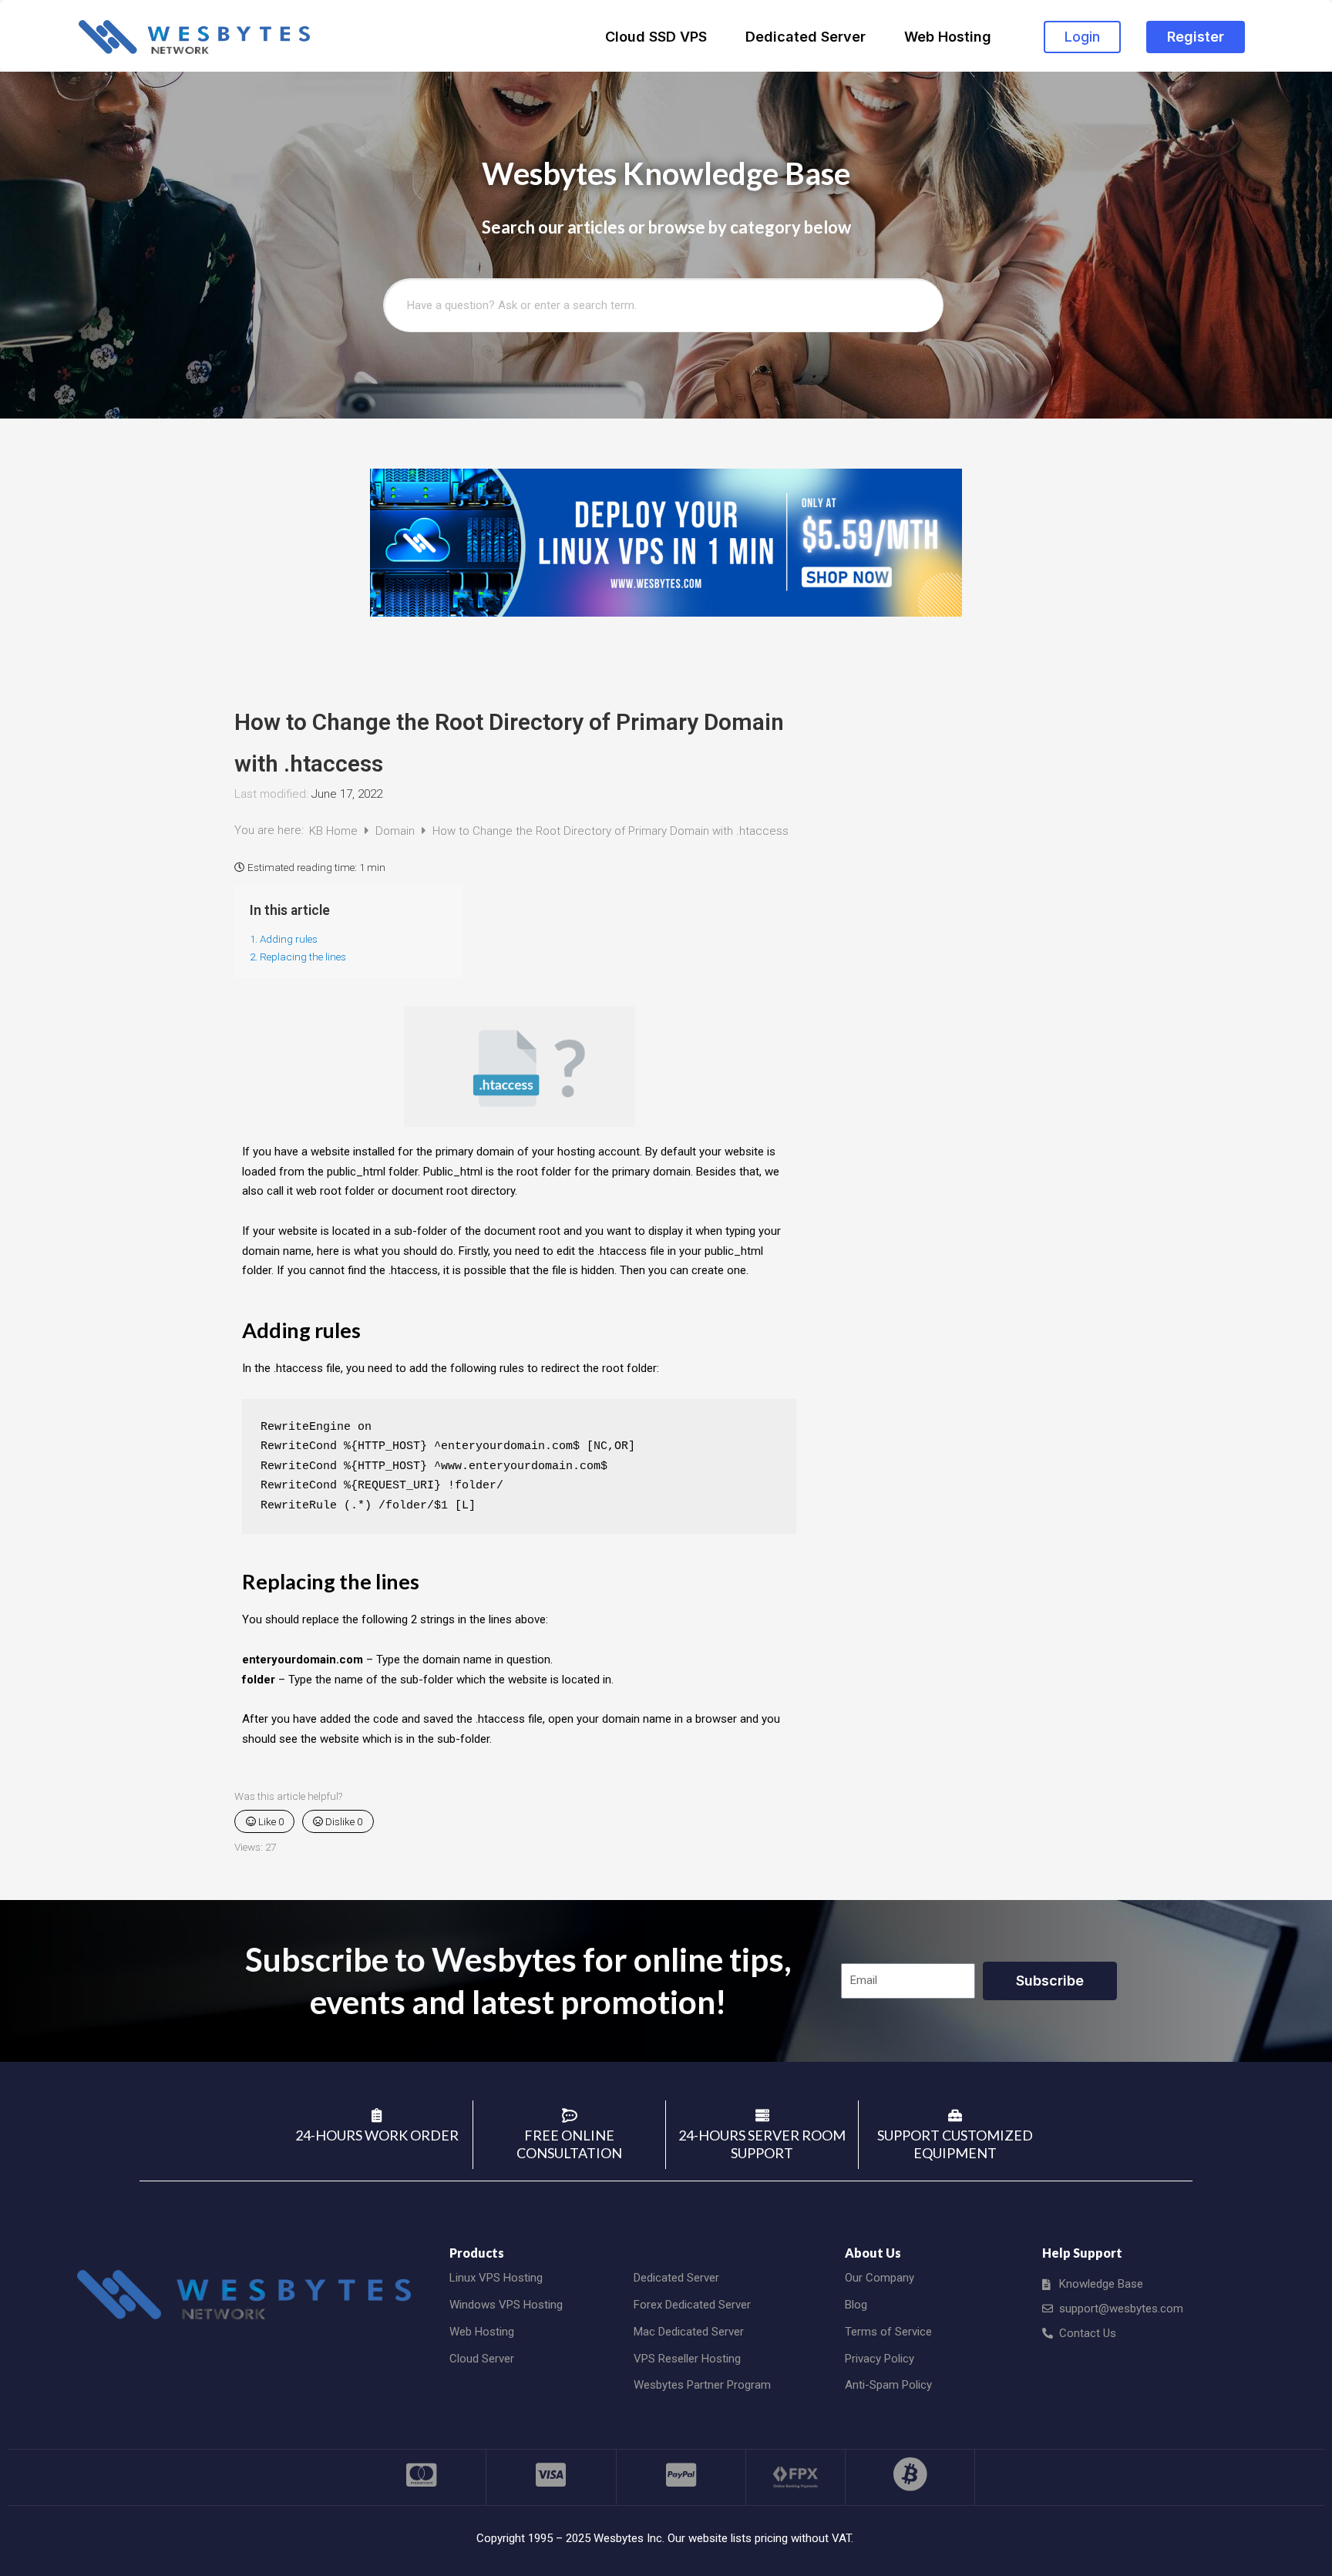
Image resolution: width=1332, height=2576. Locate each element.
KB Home (335, 831)
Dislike (343, 1821)
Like (270, 1821)
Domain (397, 831)
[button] (1082, 37)
